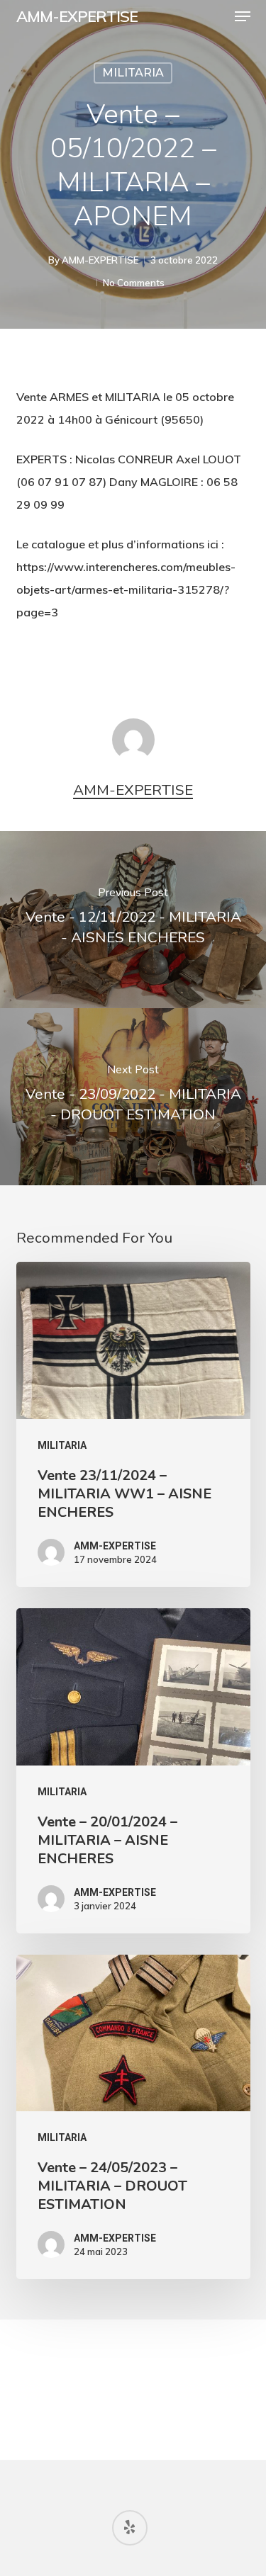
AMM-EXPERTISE (77, 16)
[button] (243, 16)
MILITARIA (133, 73)
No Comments (134, 283)
